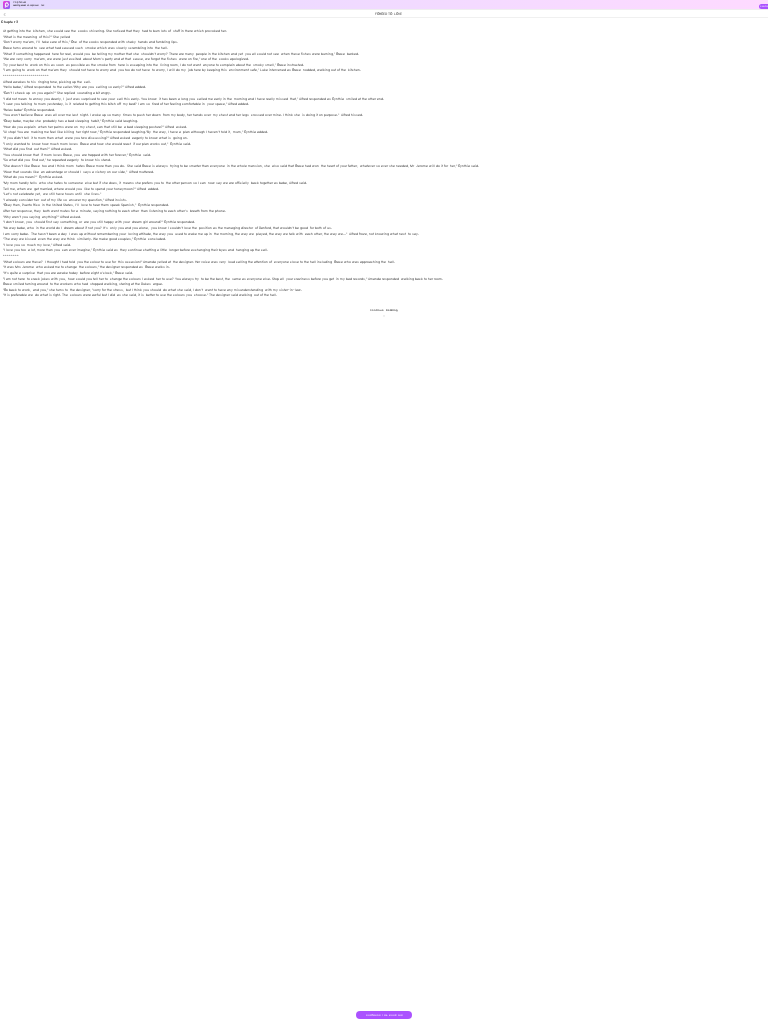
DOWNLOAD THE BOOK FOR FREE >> (384, 1017)
